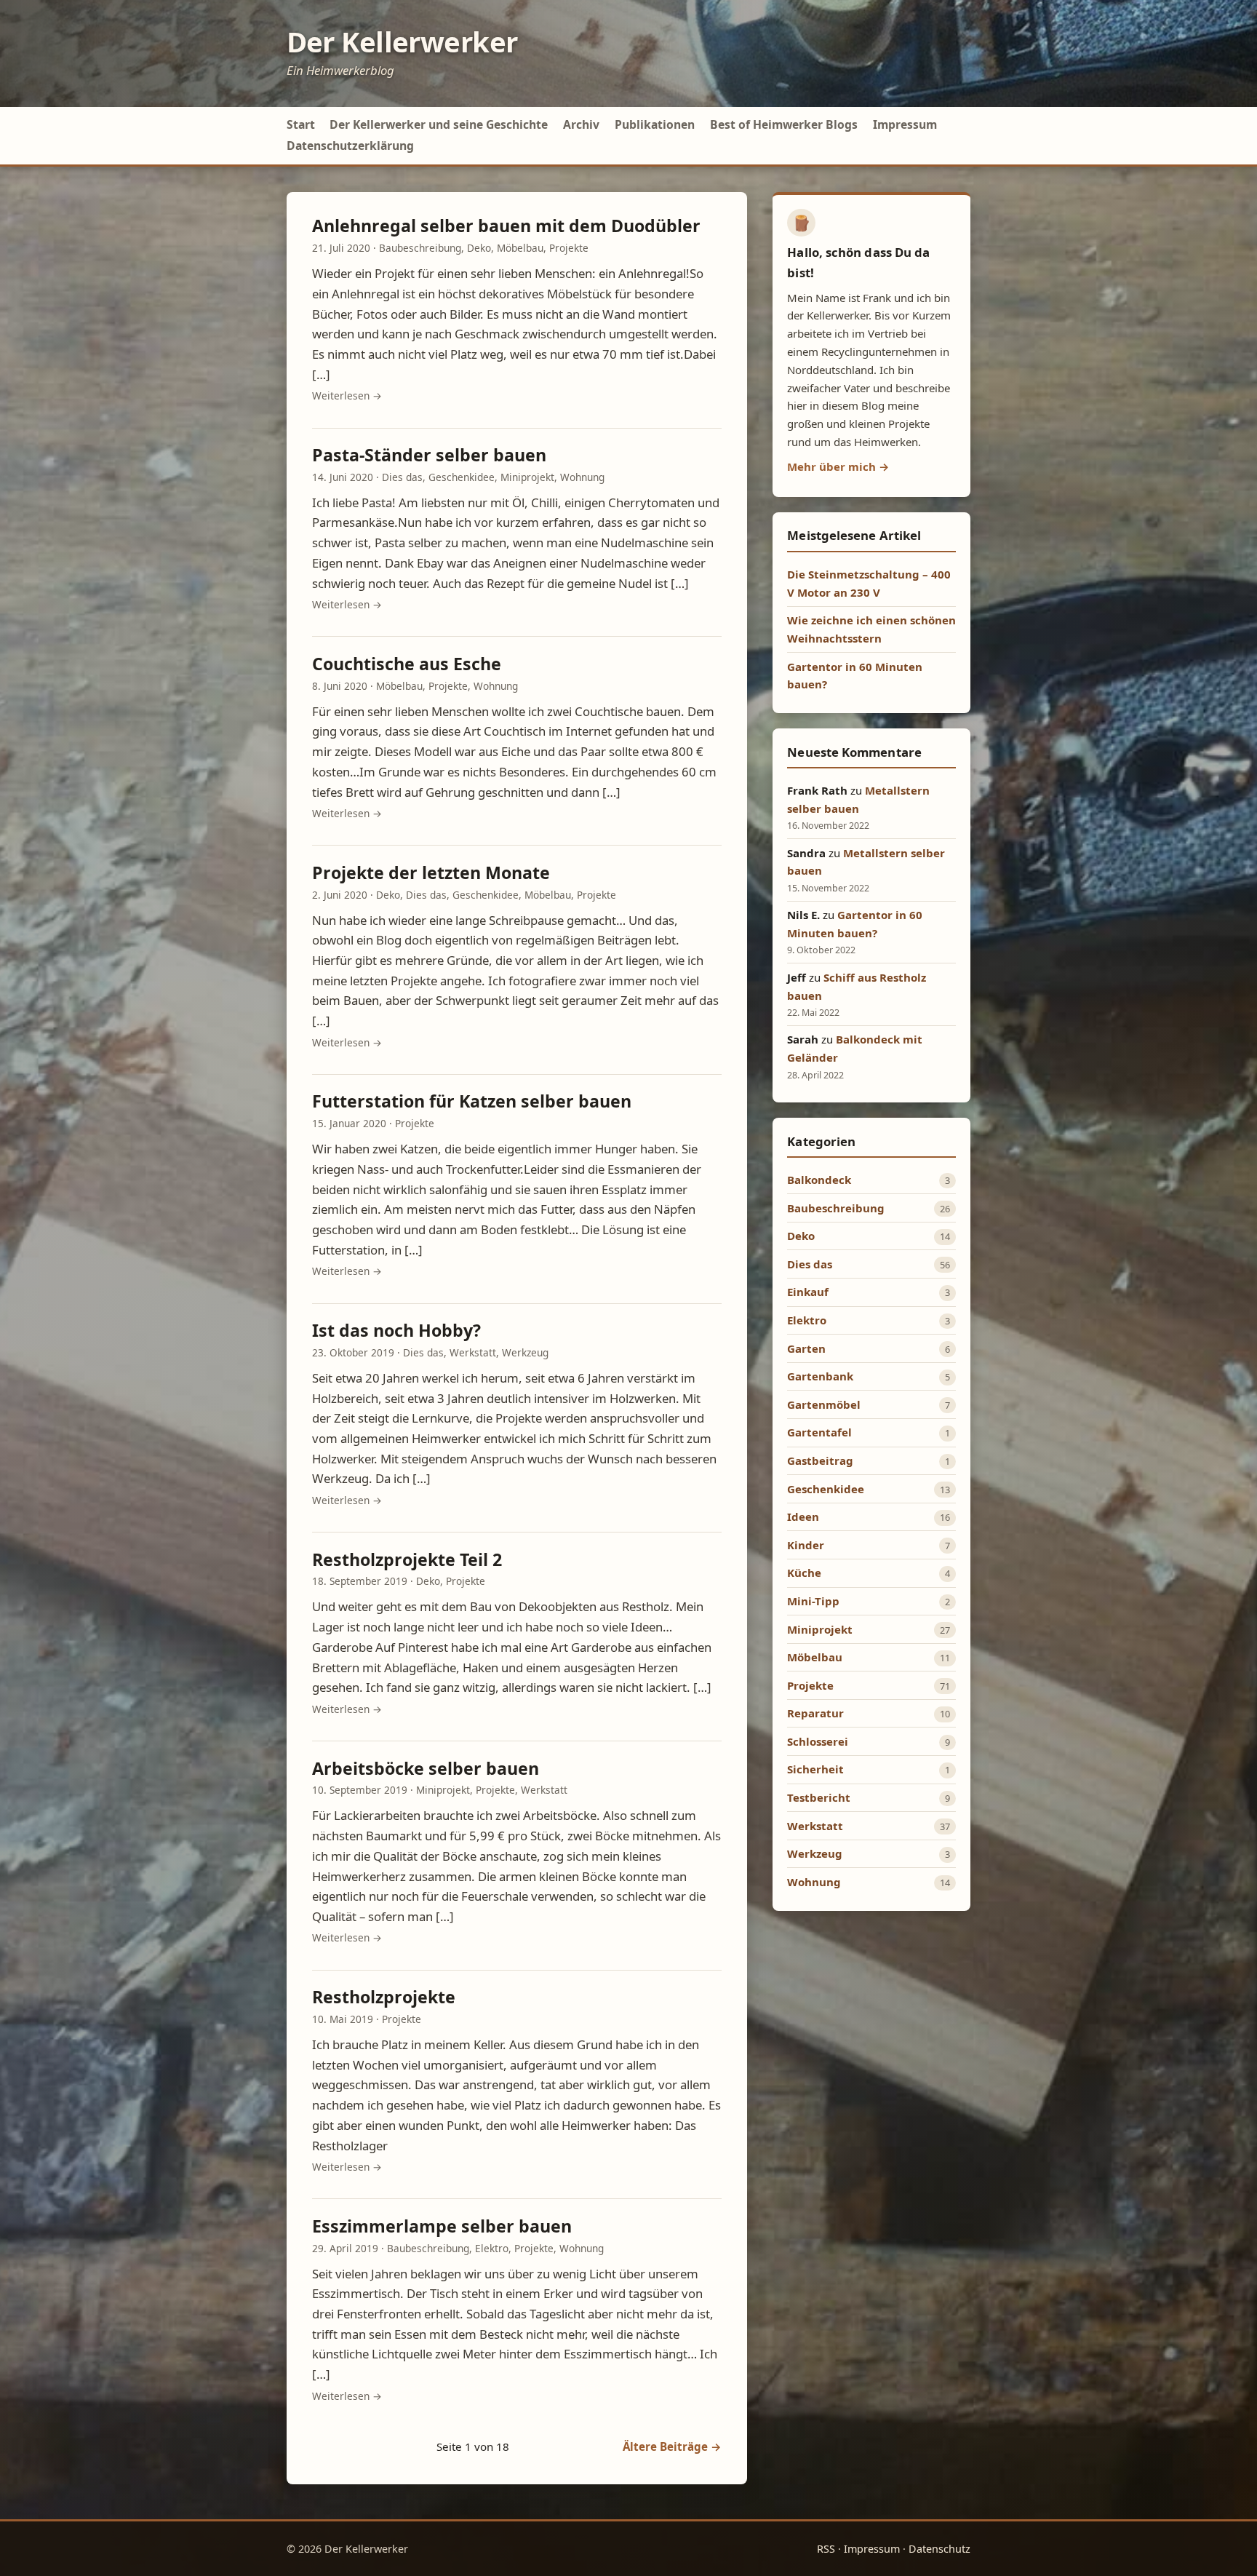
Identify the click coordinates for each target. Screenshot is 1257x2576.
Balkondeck (819, 1180)
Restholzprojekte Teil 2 (407, 1559)
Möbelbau (520, 248)
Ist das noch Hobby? (396, 1330)
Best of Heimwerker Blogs (784, 124)
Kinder (806, 1545)
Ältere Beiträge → (672, 2446)
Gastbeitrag (820, 1460)
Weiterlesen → (347, 395)
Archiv (581, 124)
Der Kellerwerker (402, 41)
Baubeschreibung (420, 248)
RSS (826, 2549)
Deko (479, 248)
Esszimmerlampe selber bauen (442, 2226)
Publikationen (655, 124)
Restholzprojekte (384, 1997)
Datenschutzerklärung (350, 146)
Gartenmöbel (824, 1404)
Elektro (492, 2248)
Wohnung (582, 477)
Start (301, 124)
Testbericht (819, 1797)
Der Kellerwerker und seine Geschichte (439, 124)
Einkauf (808, 1292)
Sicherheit (815, 1769)
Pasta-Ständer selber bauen (429, 455)
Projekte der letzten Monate (431, 872)
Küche (804, 1573)
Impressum (905, 124)
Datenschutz (939, 2549)
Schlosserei (818, 1741)
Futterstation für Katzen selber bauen (472, 1101)
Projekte (569, 248)
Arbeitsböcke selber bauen (426, 1768)
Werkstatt (473, 1352)
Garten (806, 1348)
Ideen (803, 1516)
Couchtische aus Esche (407, 664)
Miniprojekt (527, 477)
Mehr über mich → (838, 466)
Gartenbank (820, 1376)
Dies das (402, 477)
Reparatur (815, 1713)
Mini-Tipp (813, 1601)
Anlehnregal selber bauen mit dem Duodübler (506, 226)
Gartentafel (819, 1432)
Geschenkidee (462, 477)
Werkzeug (525, 1352)
